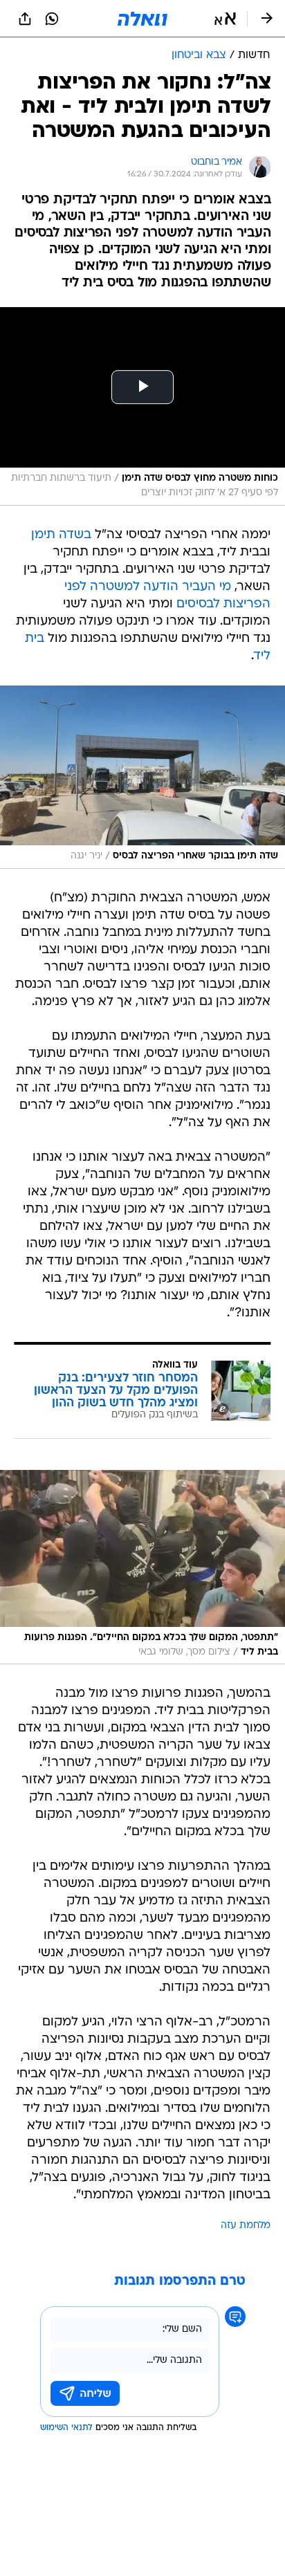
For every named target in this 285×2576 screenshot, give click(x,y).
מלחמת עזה (246, 2226)
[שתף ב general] (25, 19)
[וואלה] (142, 19)
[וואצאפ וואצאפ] (52, 19)
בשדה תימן (61, 535)
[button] (225, 19)
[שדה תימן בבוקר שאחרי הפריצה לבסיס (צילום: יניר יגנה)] (142, 777)
